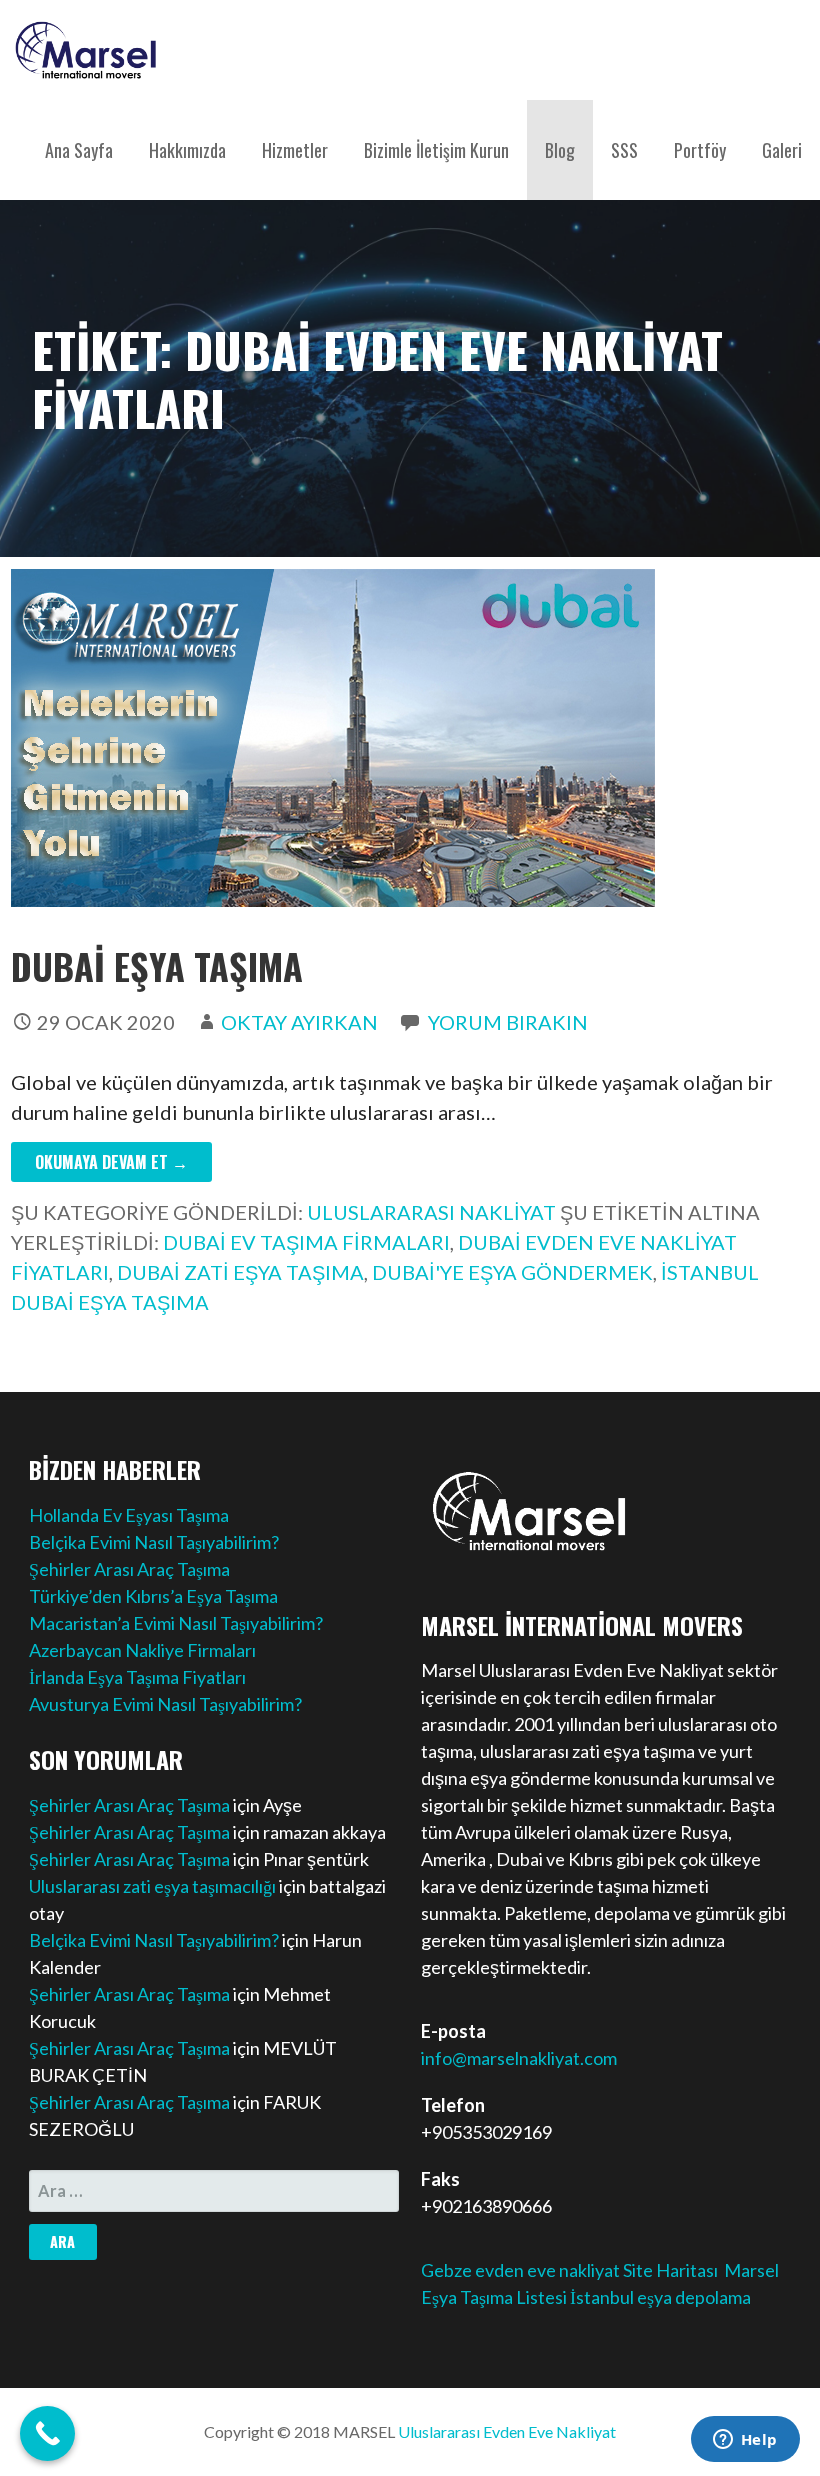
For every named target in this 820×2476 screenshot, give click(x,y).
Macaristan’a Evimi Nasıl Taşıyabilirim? (176, 1623)
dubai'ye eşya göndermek (512, 1272)
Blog (560, 150)
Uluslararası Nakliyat (431, 1212)
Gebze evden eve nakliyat (520, 2270)
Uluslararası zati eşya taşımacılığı (152, 1886)
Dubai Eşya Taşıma (157, 965)
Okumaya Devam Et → (111, 1162)
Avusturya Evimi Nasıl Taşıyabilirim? (165, 1704)
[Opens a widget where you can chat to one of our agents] (745, 2441)
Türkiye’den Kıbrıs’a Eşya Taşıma (153, 1596)
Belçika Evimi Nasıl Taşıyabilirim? (154, 1542)
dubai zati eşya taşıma (240, 1272)
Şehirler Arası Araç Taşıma (129, 1569)
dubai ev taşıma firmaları (306, 1242)
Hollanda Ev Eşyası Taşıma (129, 1515)
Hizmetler (295, 150)
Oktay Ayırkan (299, 1022)
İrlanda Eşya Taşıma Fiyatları (137, 1677)
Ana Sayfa (79, 150)
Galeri (782, 150)
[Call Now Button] (47, 2433)
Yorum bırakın (508, 1022)
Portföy (700, 150)
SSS (624, 150)
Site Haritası (670, 2270)
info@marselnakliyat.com (519, 2058)
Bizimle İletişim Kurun (436, 150)
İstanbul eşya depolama (660, 2297)
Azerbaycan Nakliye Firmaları (142, 1650)
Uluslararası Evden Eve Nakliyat (507, 2431)
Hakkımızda (187, 150)
